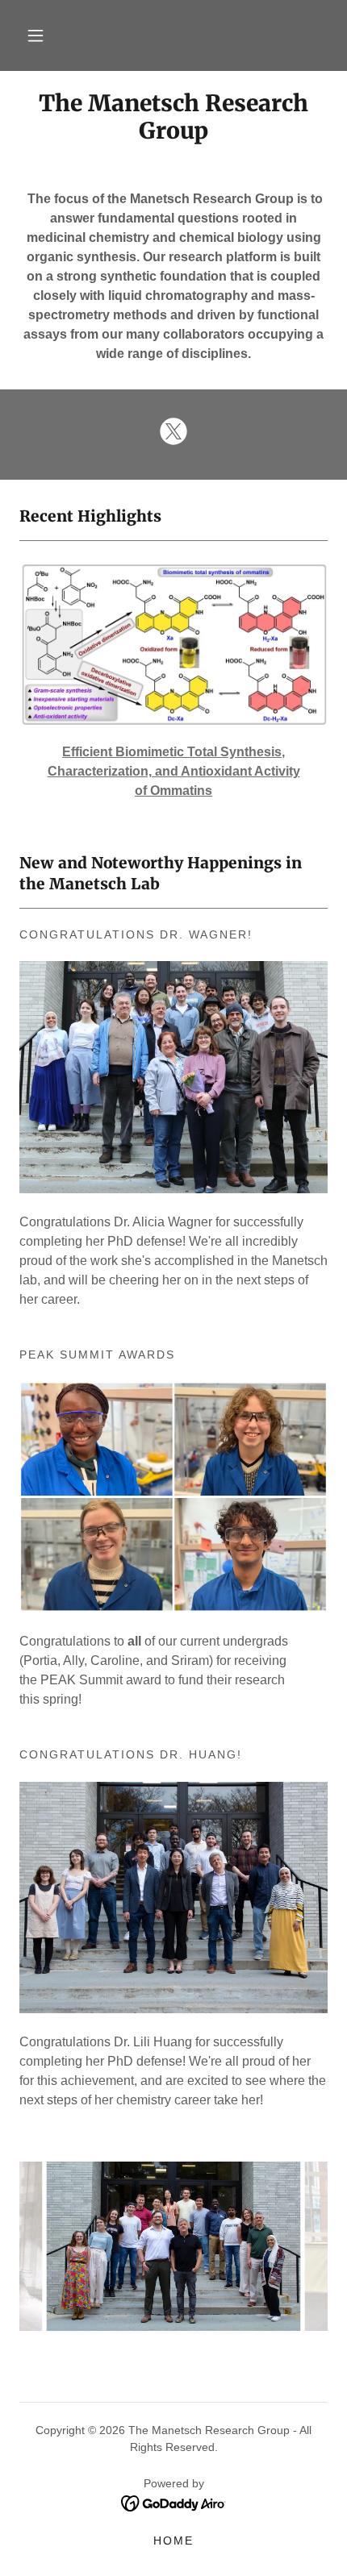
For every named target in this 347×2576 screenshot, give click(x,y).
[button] (36, 35)
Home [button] (173, 2541)
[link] (173, 117)
